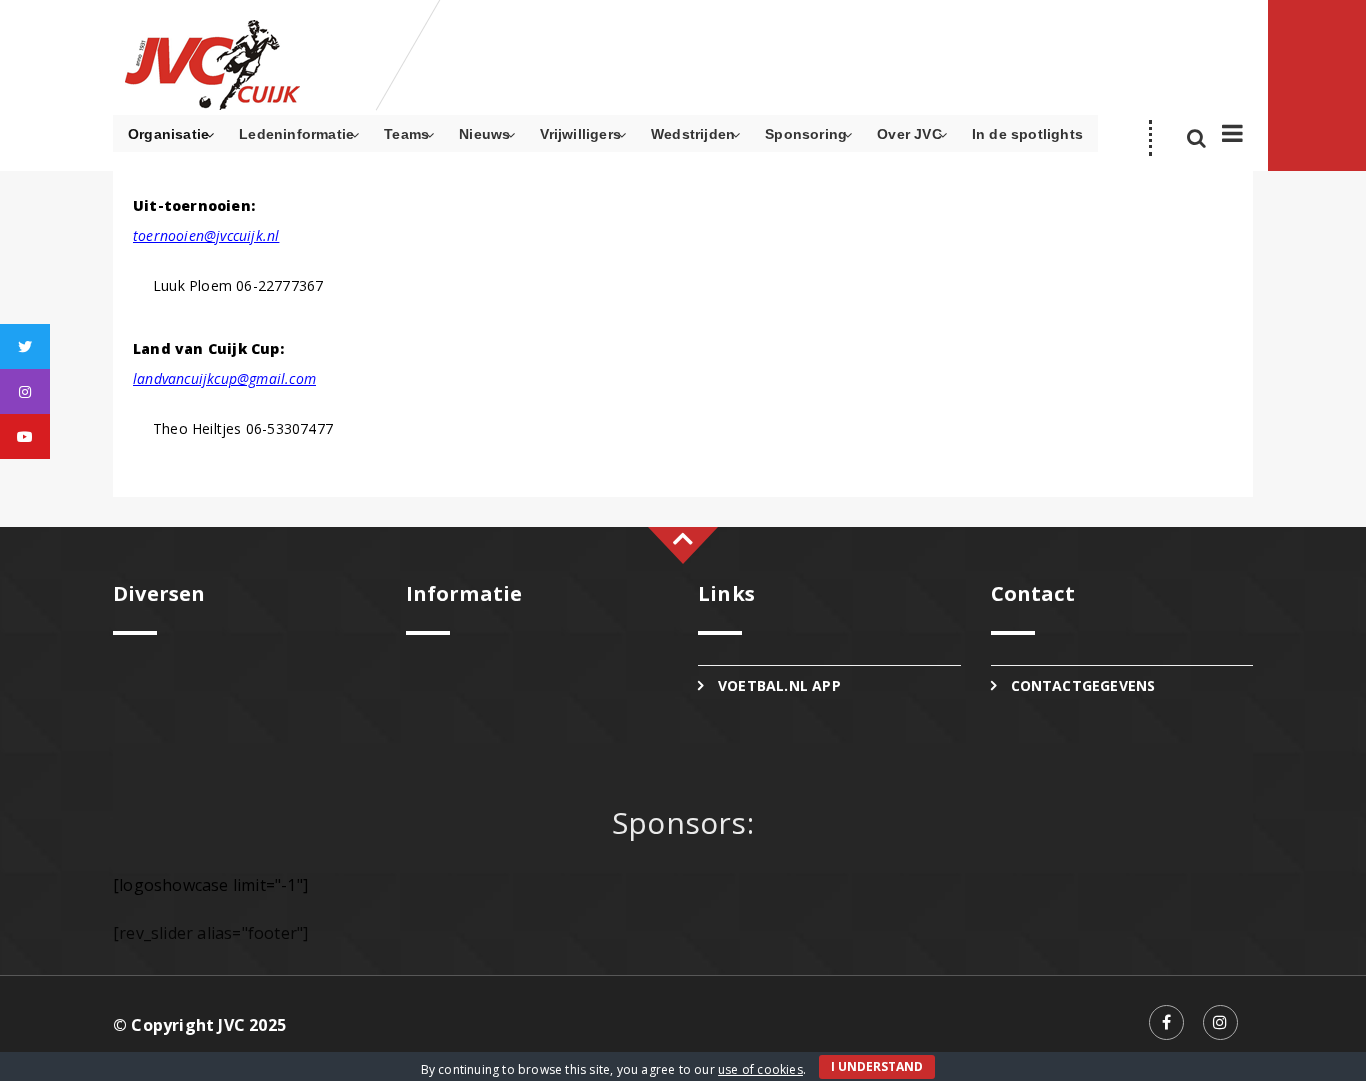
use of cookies (760, 1069)
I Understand (877, 1066)
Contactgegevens (1083, 685)
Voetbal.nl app (779, 685)
